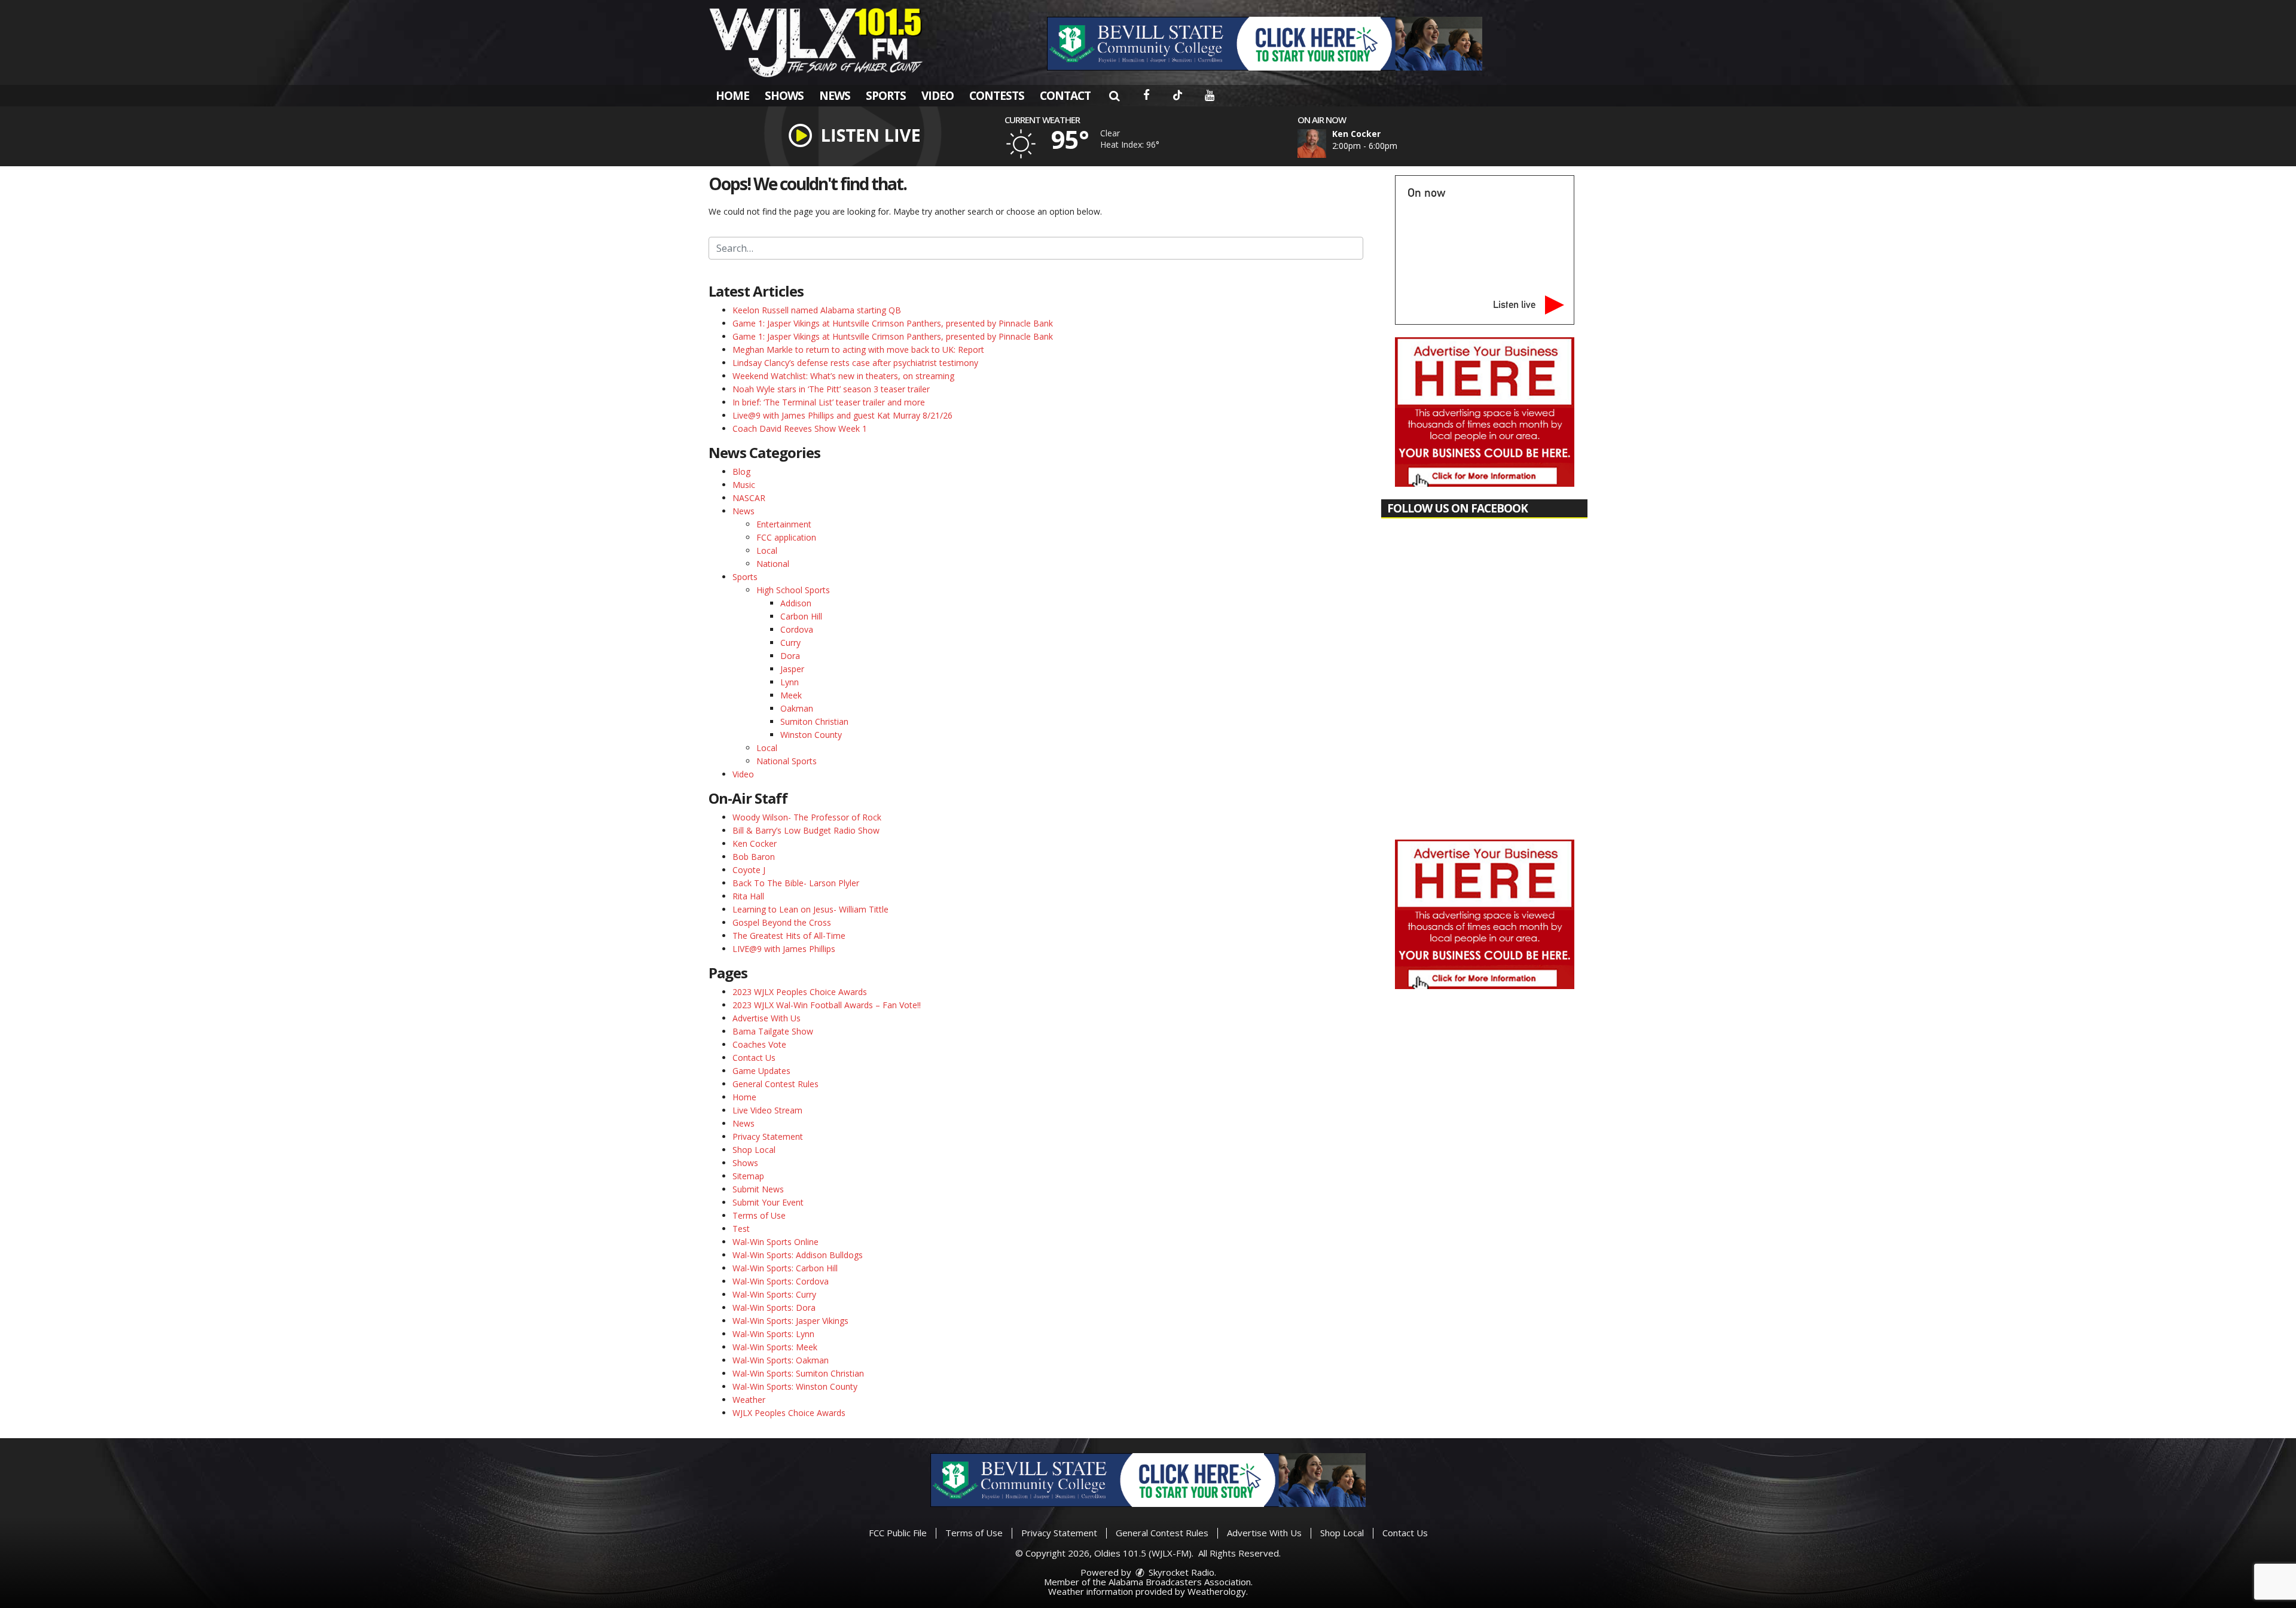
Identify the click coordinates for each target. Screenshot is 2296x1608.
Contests (997, 96)
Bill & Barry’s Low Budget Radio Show (806, 830)
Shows (784, 96)
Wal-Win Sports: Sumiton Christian (798, 1373)
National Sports (787, 761)
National (773, 564)
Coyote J (749, 870)
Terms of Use (759, 1215)
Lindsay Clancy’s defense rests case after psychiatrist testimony (855, 363)
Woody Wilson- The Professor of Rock (807, 817)
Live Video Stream (767, 1110)
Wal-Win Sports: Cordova (781, 1281)
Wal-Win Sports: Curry (774, 1294)
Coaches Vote (759, 1044)
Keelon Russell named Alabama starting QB (817, 310)
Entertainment (784, 524)
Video (938, 96)
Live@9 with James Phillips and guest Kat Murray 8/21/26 (842, 415)
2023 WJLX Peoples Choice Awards (800, 992)
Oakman (797, 708)
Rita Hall (748, 896)
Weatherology (1217, 1591)
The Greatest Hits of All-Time (789, 936)
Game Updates (761, 1071)
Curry (790, 643)
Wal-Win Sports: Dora (774, 1308)
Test (741, 1229)
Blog (741, 472)
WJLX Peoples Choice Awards (789, 1413)
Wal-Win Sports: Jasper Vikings (790, 1321)
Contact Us (754, 1058)
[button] (1114, 96)
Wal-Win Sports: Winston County (795, 1386)
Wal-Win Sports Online (775, 1242)
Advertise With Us (767, 1018)
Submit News (758, 1189)
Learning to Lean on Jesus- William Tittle (810, 909)
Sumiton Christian (814, 721)
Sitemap (748, 1176)
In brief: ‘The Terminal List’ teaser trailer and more (829, 402)
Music (744, 485)
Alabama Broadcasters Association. (1181, 1582)
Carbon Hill (801, 616)
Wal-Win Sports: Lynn (773, 1334)
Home (732, 96)
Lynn (790, 682)
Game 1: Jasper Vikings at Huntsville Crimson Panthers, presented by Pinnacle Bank (893, 323)
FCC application (786, 537)
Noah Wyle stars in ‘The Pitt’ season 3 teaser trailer (831, 389)
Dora (790, 656)
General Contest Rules (775, 1084)
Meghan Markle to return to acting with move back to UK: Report (858, 350)
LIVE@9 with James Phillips (784, 949)
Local (767, 550)
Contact (1065, 96)
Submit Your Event (768, 1202)
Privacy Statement (768, 1136)
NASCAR (749, 498)
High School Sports (793, 590)
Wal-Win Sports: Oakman (781, 1360)
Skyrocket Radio (1180, 1572)
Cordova (797, 629)
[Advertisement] (1265, 44)
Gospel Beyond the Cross (782, 922)
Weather (749, 1400)
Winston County (811, 735)
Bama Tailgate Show (773, 1031)
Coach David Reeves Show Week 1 (800, 428)
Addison (796, 603)
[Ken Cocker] (1326, 144)
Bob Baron (754, 857)
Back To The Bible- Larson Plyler (796, 883)
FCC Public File (898, 1533)
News (835, 96)
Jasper (792, 669)
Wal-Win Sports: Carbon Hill (785, 1268)
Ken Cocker (755, 843)
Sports (886, 96)
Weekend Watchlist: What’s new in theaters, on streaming (843, 376)
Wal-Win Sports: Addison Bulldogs (798, 1255)
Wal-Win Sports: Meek (775, 1347)
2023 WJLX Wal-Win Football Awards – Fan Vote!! (827, 1005)
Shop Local (754, 1150)
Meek (791, 695)
